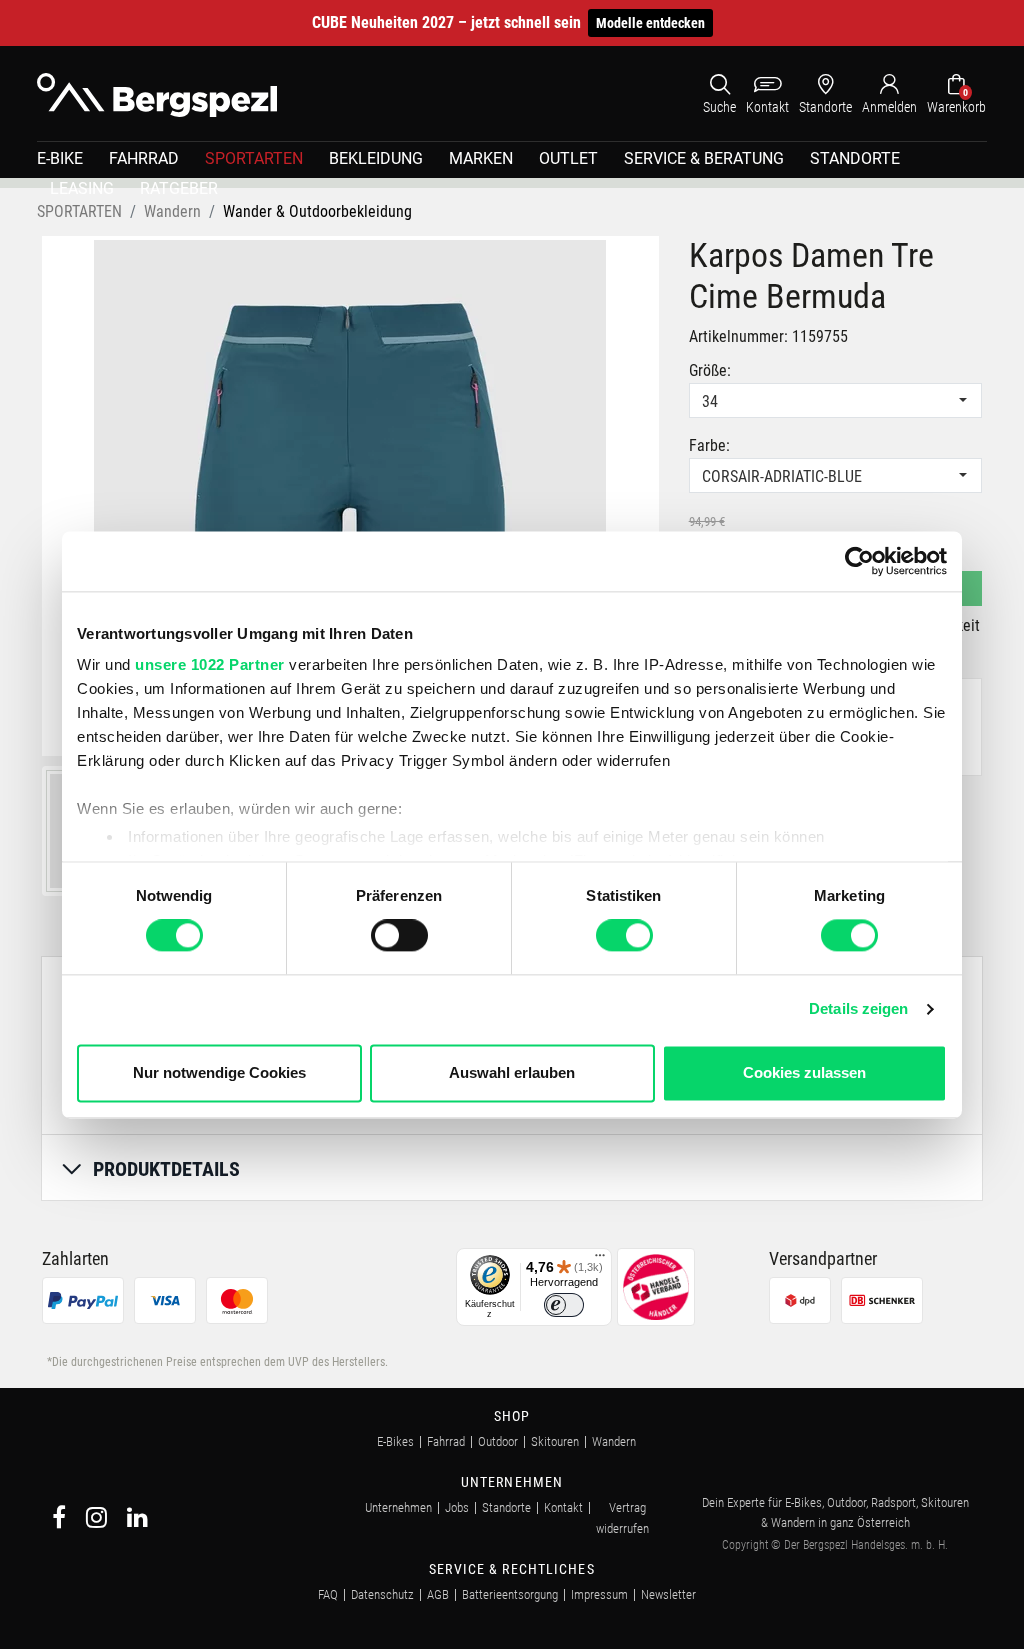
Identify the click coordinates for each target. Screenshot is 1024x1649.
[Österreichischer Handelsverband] (656, 1285)
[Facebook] (59, 1520)
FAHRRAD (144, 158)
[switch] (399, 936)
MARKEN (481, 158)
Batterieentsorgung (510, 1594)
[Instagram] (96, 1520)
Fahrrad (446, 1441)
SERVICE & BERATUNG (704, 158)
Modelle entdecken (650, 23)
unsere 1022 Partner (210, 664)
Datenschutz (382, 1594)
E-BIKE (60, 158)
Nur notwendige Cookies (219, 1072)
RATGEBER (179, 188)
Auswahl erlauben (512, 1072)
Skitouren (555, 1441)
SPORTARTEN (254, 158)
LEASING (82, 188)
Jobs (457, 1507)
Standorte (506, 1507)
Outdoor (498, 1441)
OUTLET (568, 158)
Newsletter (668, 1594)
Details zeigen (858, 1009)
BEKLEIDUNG (376, 158)
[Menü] (600, 1260)
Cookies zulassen (804, 1072)
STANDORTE (855, 158)
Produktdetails (166, 1169)
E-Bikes (395, 1441)
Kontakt (563, 1507)
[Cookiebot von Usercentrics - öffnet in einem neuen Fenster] (859, 561)
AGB (438, 1594)
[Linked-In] (137, 1520)
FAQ (328, 1594)
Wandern (614, 1441)
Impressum (599, 1594)
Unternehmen (398, 1507)
